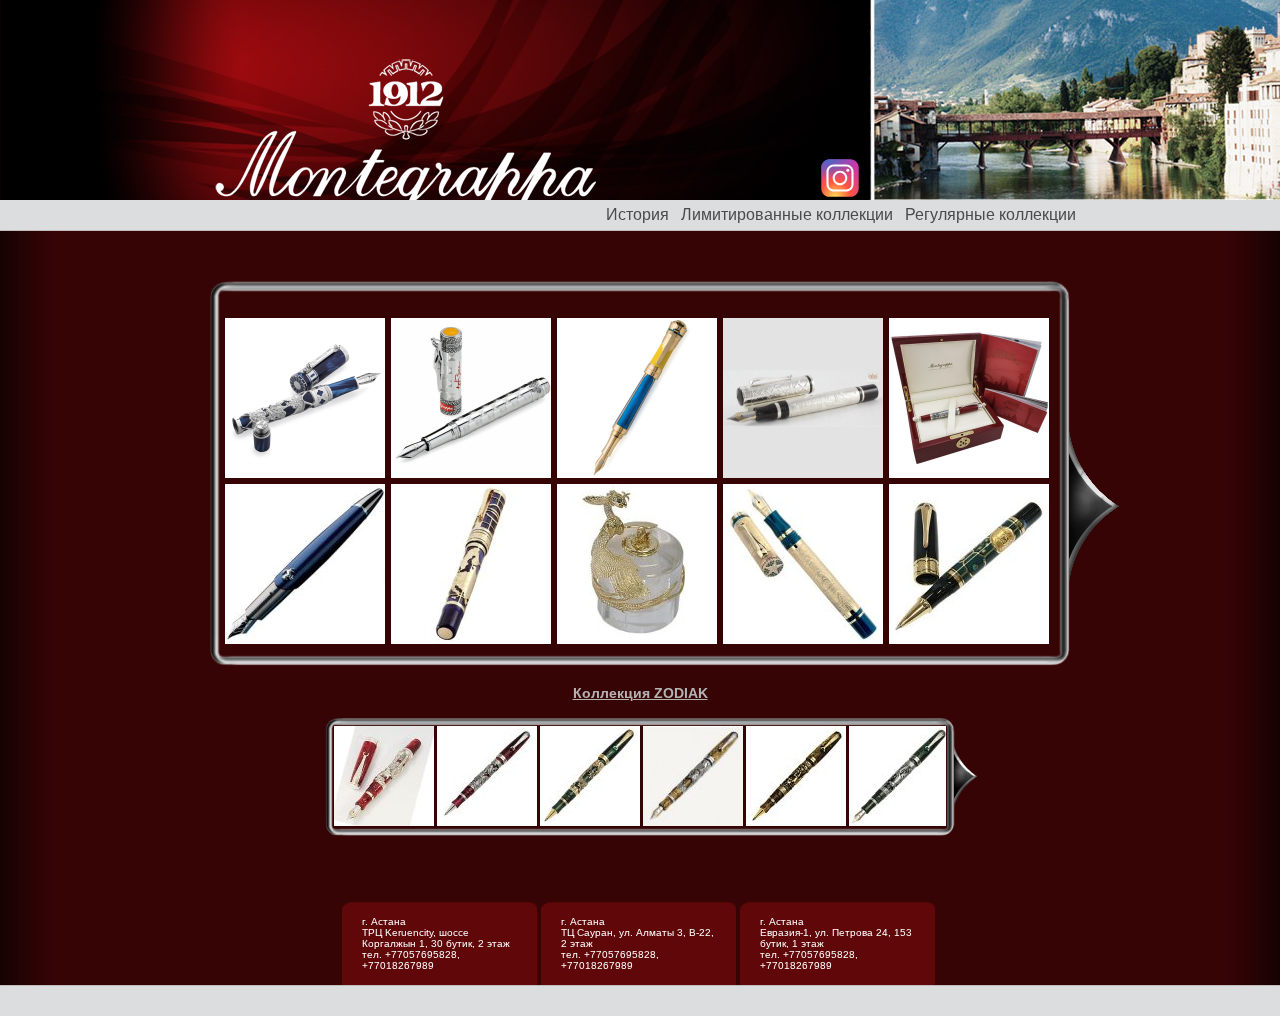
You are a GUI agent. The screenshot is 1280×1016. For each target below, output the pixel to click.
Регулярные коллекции (990, 214)
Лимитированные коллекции (787, 214)
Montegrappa (405, 143)
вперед (1094, 506)
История (637, 214)
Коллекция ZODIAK (640, 693)
